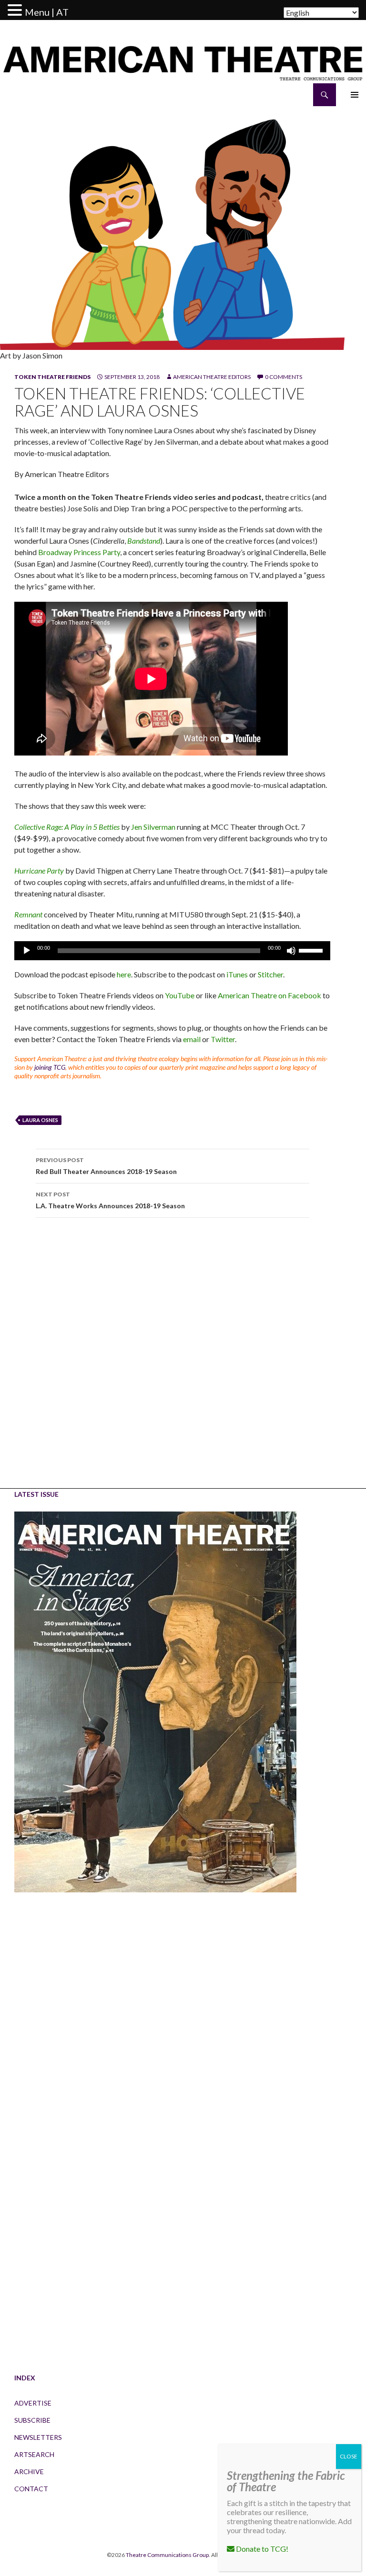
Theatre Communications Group (167, 2555)
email (191, 1039)
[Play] (27, 951)
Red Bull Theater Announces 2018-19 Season (106, 1166)
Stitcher (270, 974)
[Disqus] (172, 1360)
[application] (172, 951)
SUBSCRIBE (32, 2420)
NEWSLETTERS (38, 2437)
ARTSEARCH (34, 2454)
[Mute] (291, 951)
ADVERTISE (33, 2403)
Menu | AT (47, 12)
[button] (16, 10)
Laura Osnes (40, 1120)
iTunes (236, 974)
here (123, 974)
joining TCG (50, 1067)
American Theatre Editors (212, 377)
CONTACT (31, 2489)
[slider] (312, 950)
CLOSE (349, 2456)
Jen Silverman (153, 827)
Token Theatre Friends (52, 377)
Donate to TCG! (261, 2549)
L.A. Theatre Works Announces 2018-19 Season (110, 1200)
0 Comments (284, 377)
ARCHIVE (29, 2472)
